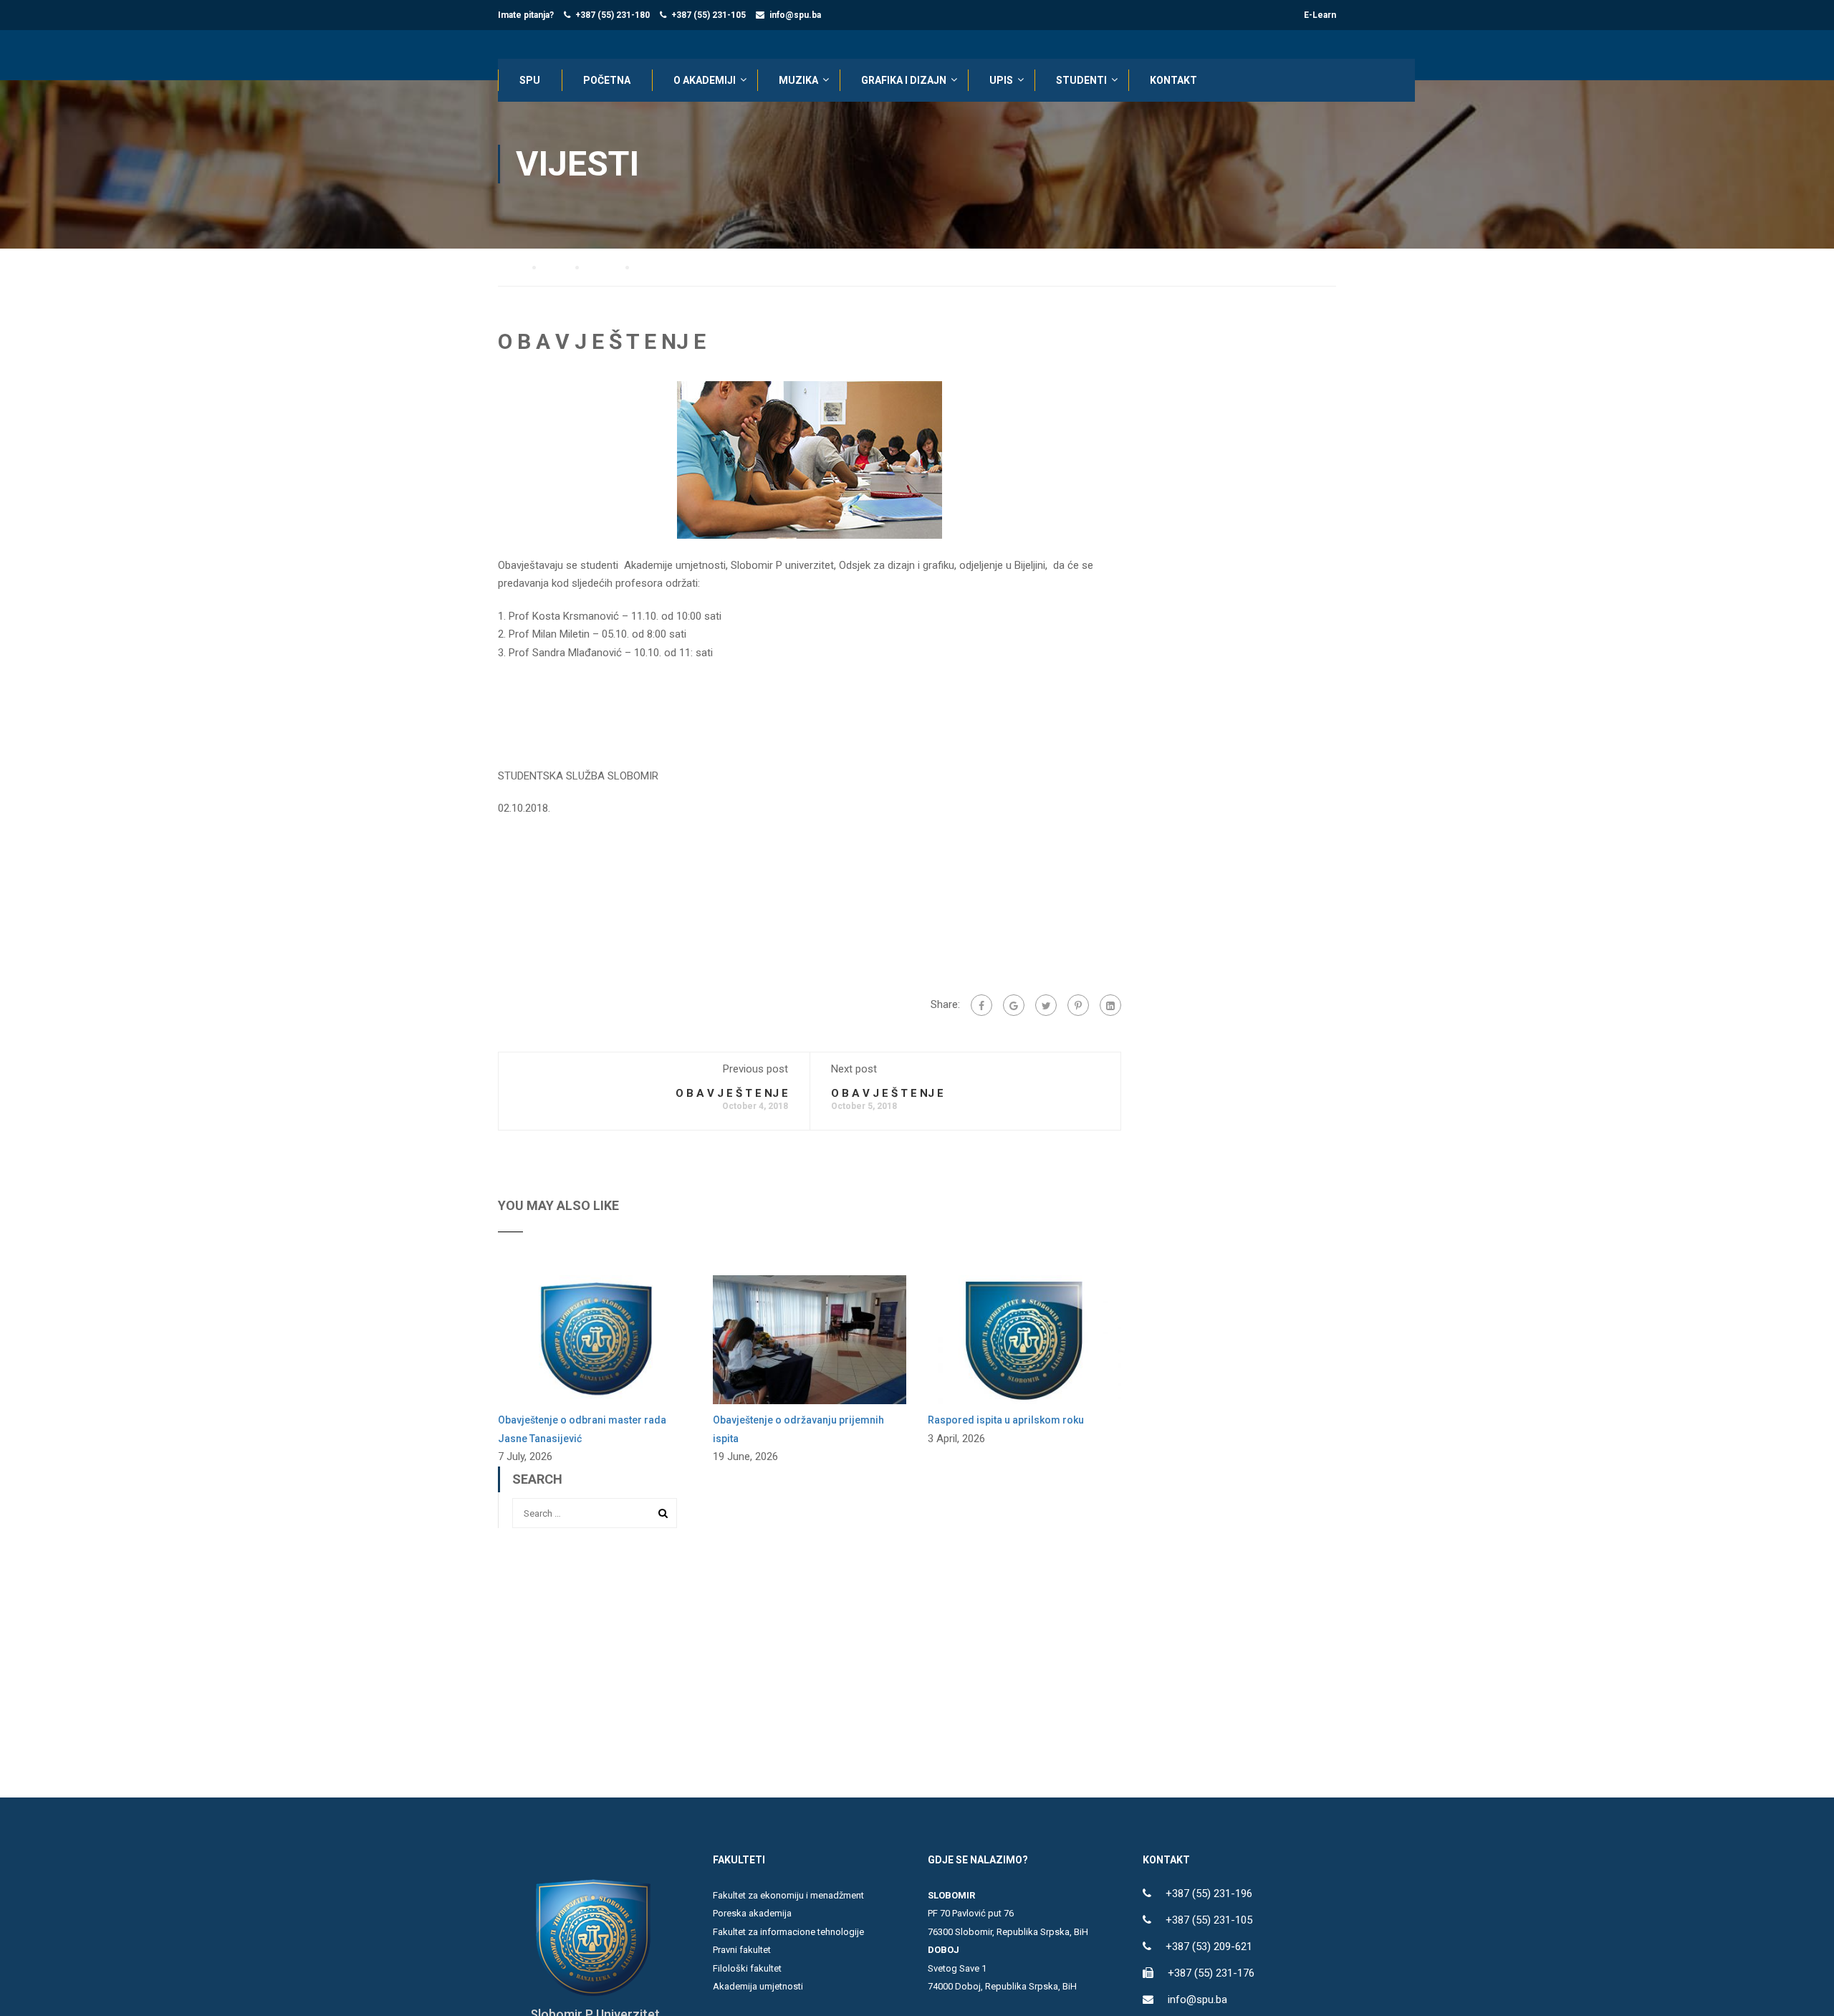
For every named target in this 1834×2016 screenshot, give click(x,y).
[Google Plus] (1014, 1005)
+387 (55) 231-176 (1211, 1973)
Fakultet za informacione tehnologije (788, 1932)
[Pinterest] (1078, 1005)
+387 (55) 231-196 (1209, 1893)
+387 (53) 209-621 (1209, 1947)
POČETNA (607, 80)
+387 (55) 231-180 (613, 15)
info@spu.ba (795, 15)
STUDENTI (1081, 80)
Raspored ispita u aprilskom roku (1006, 1420)
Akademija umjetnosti (758, 1986)
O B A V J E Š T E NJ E (732, 1093)
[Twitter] (1046, 1005)
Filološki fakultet (747, 1968)
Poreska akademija (752, 1913)
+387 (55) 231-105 (709, 15)
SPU (530, 80)
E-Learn (1320, 15)
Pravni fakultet (742, 1950)
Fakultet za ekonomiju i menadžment (788, 1895)
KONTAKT (1173, 80)
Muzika (798, 80)
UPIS (1001, 80)
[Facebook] (981, 1005)
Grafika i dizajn (904, 80)
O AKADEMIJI (705, 80)
